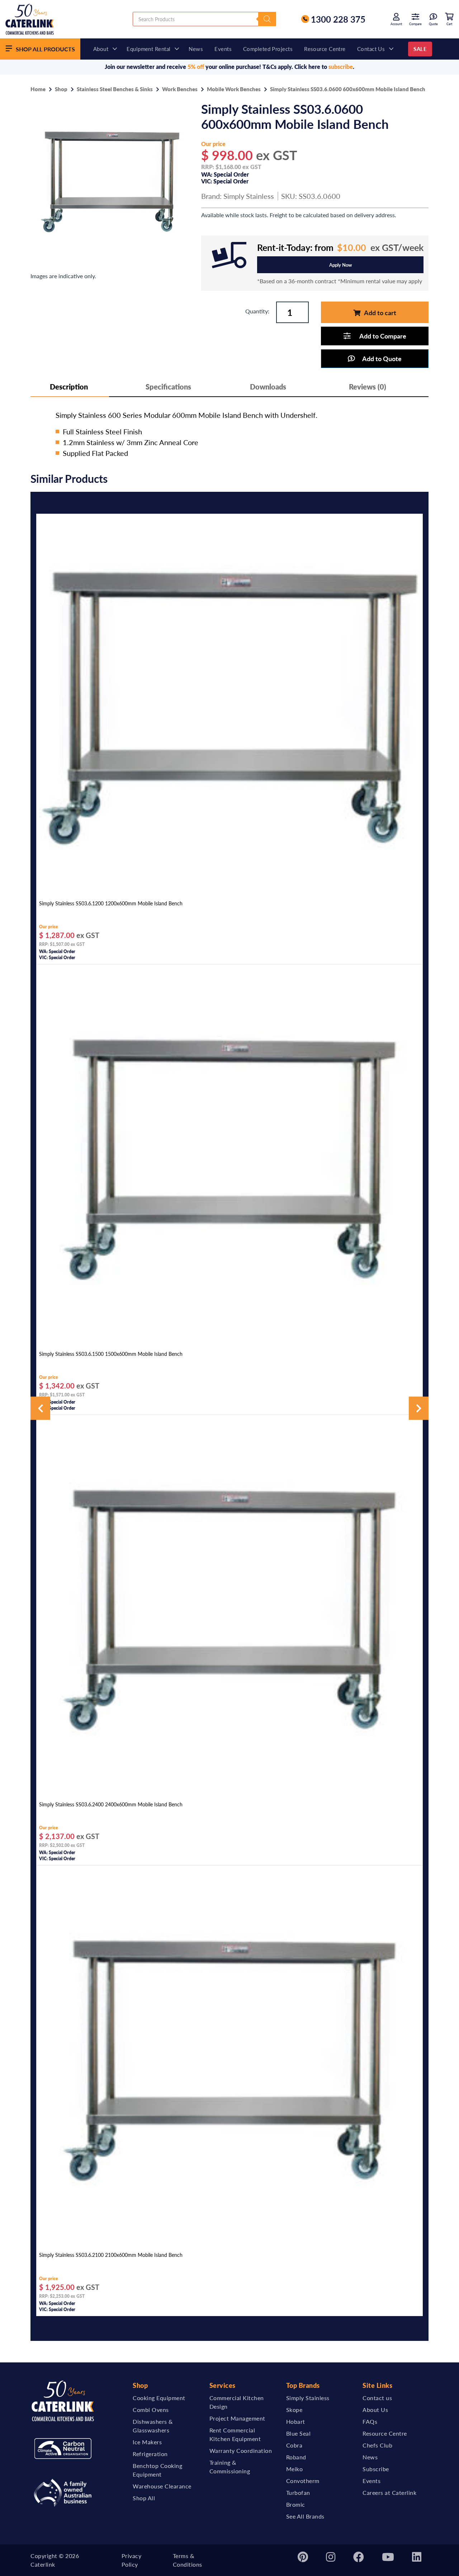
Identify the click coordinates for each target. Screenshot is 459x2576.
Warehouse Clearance (162, 2486)
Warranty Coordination (241, 2451)
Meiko (295, 2469)
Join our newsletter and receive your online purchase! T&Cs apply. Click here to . (229, 67)
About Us (375, 2410)
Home (38, 89)
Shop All (144, 2498)
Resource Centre (325, 49)
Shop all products (45, 49)
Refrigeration (150, 2454)
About (101, 49)
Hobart (296, 2421)
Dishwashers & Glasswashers (153, 2426)
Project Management (237, 2418)
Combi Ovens (151, 2410)
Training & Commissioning (230, 2467)
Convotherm (303, 2481)
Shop (61, 89)
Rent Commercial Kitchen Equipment (235, 2434)
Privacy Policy (132, 2560)
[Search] (267, 19)
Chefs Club (377, 2445)
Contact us (371, 49)
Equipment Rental (148, 49)
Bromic (296, 2504)
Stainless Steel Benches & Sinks (115, 89)
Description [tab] (69, 387)
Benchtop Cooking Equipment (157, 2470)
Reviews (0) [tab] (368, 387)
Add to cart (380, 312)
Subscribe (376, 2469)
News (196, 49)
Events (223, 49)
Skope (294, 2410)
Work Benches (180, 89)
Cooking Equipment (159, 2398)
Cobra (294, 2445)
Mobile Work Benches (234, 89)
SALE (420, 49)
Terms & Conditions (188, 2560)
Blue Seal (299, 2433)
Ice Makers (147, 2442)
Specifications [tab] (168, 387)
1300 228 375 (338, 19)
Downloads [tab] (268, 387)
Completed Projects (268, 49)
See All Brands (305, 2516)
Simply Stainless (249, 196)
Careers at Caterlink (389, 2493)
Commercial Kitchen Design (237, 2402)
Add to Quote (382, 358)
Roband (296, 2457)
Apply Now (340, 265)
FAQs (370, 2421)
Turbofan (298, 2493)
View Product (229, 888)
